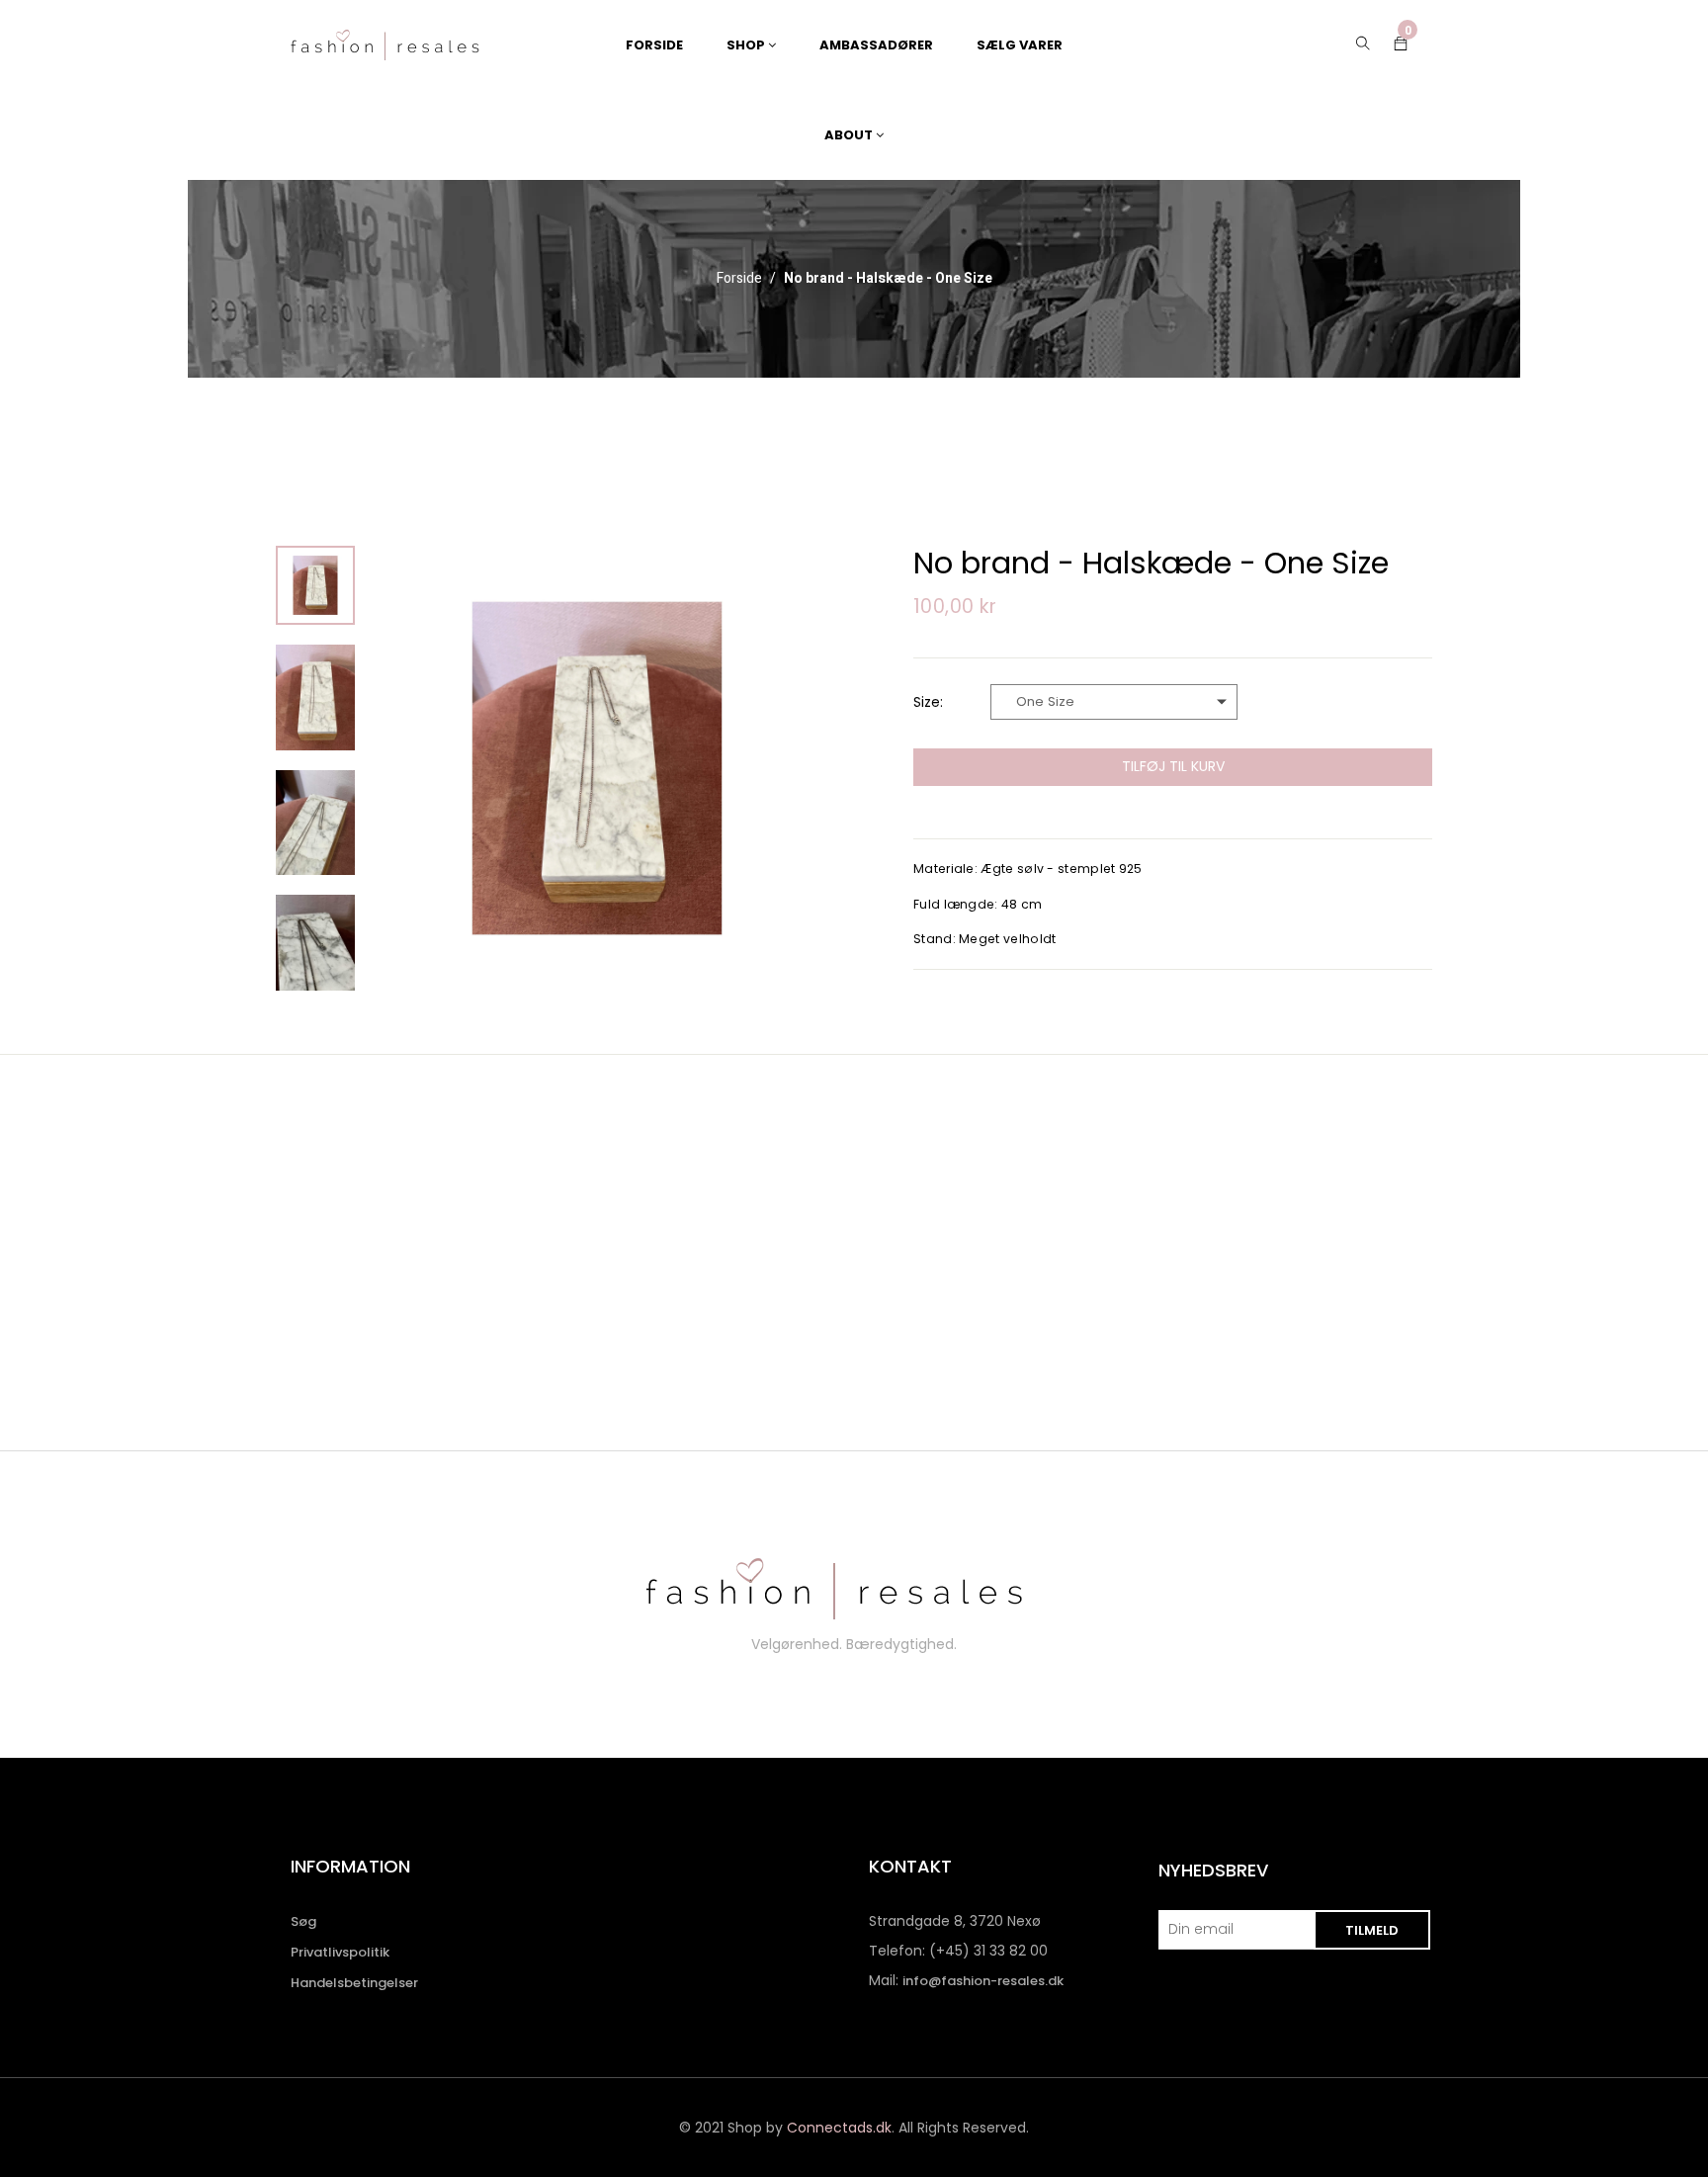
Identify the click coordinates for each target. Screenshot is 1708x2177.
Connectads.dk (839, 2128)
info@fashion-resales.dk (983, 1981)
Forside (739, 279)
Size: (928, 702)
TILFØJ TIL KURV (1173, 766)
